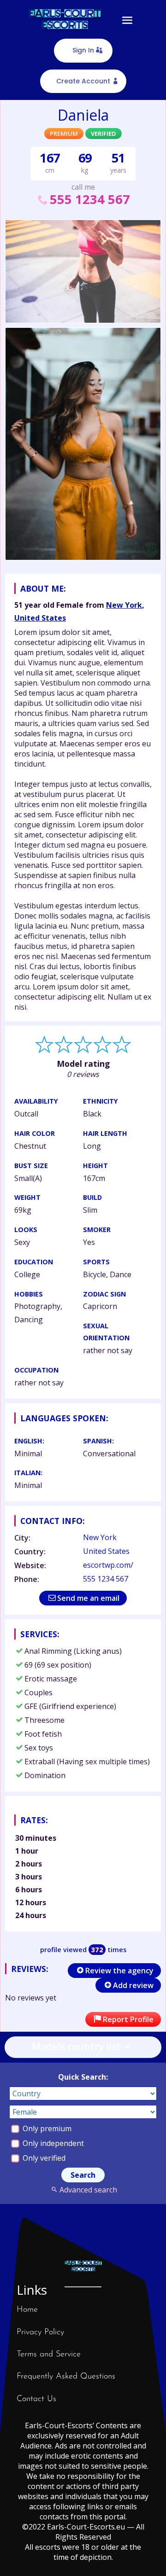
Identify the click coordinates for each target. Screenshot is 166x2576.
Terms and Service (49, 2355)
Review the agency (119, 1971)
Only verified (43, 2158)
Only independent (52, 2143)
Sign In (83, 50)
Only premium (46, 2128)
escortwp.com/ (108, 1565)
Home (27, 2310)
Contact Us (36, 2399)
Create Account (83, 81)
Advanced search (88, 2190)
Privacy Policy (40, 2332)
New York (124, 605)
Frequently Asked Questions (66, 2377)
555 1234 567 (90, 199)
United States (40, 618)
